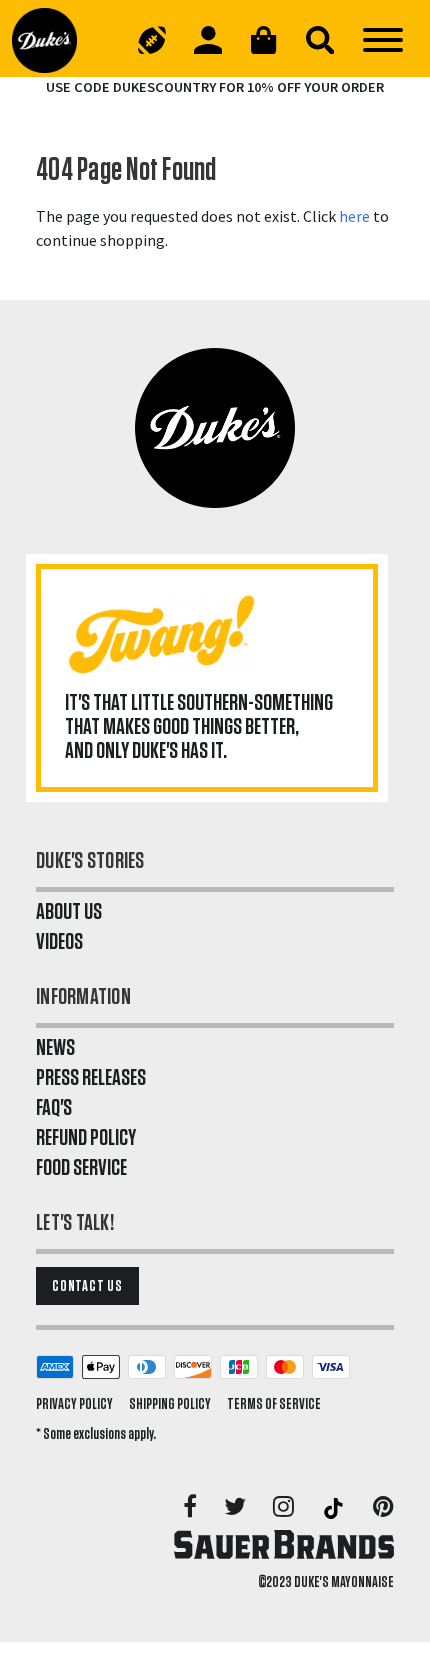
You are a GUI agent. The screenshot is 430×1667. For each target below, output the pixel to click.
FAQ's (54, 1108)
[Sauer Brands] (284, 1544)
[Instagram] (285, 1508)
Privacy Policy (74, 1404)
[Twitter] (236, 1508)
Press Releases (91, 1078)
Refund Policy (86, 1138)
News (55, 1048)
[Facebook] (191, 1508)
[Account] (208, 40)
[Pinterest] (383, 1508)
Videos (59, 942)
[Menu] (383, 40)
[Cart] (264, 40)
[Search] (320, 40)
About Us (69, 912)
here (354, 216)
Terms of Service (274, 1404)
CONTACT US (87, 1286)
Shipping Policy (170, 1404)
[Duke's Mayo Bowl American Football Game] (152, 40)
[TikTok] (335, 1508)
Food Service (81, 1168)
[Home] (52, 40)
